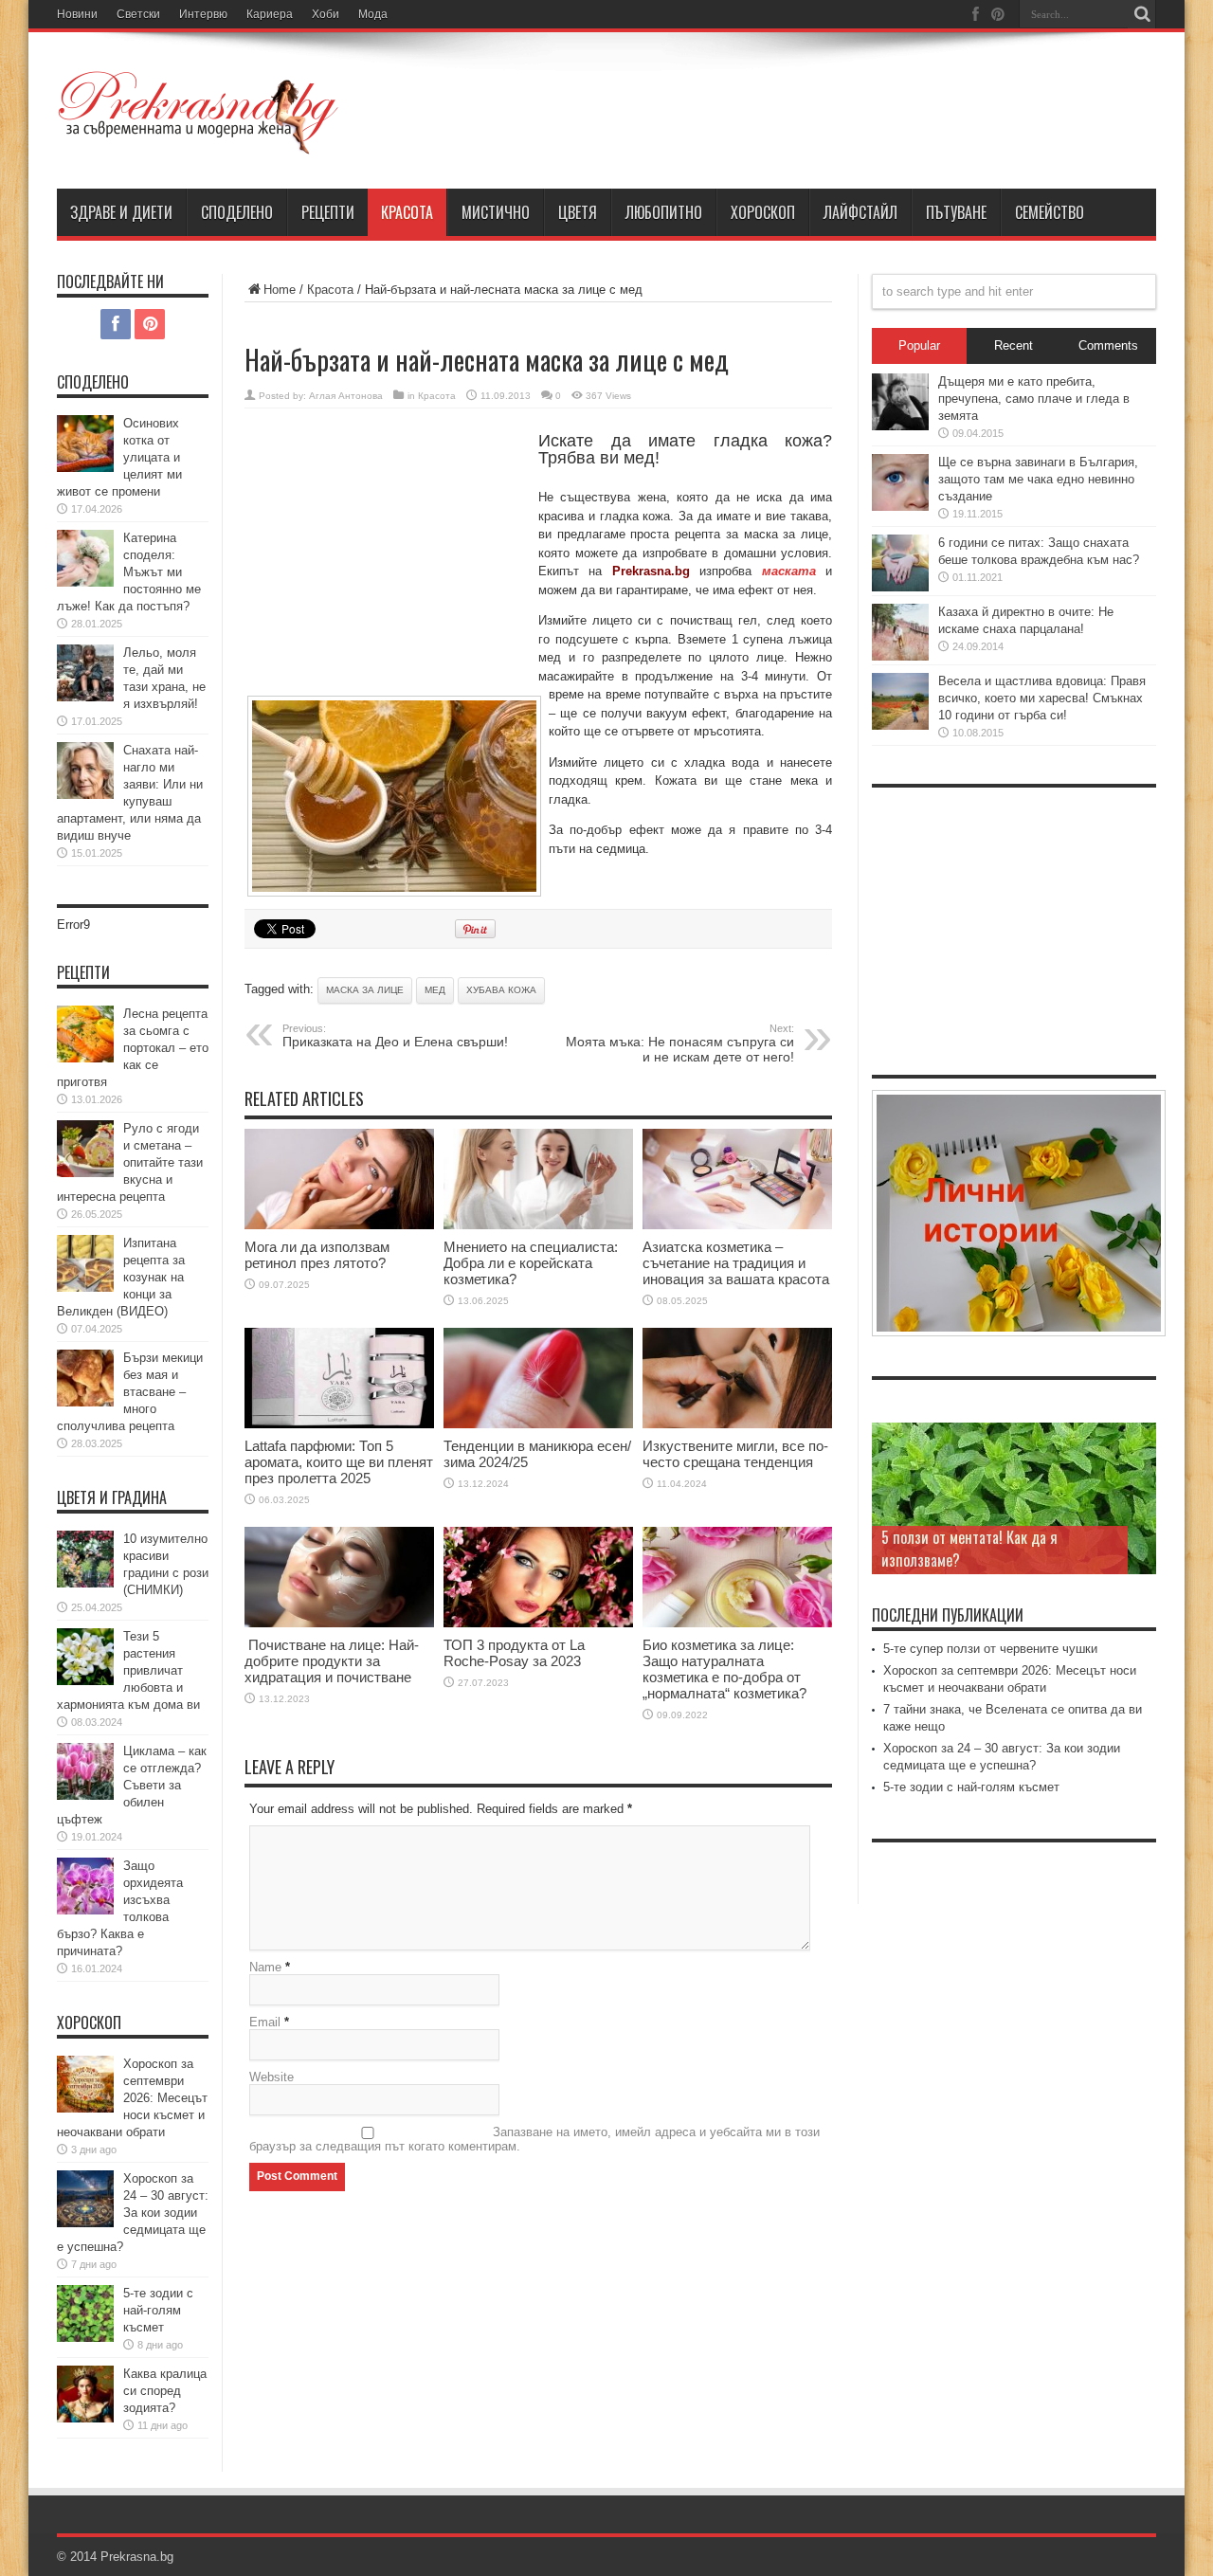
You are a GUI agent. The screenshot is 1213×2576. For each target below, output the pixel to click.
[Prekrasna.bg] (199, 141)
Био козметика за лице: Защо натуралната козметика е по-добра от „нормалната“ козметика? (724, 1669)
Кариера (270, 14)
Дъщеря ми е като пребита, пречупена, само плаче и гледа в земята (1034, 399)
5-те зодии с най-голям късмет (158, 2310)
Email (265, 2022)
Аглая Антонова (346, 396)
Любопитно (664, 212)
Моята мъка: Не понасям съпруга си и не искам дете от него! (680, 1043)
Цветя (578, 212)
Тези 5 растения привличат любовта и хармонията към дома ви (128, 1670)
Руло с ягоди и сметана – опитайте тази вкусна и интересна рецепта (130, 1162)
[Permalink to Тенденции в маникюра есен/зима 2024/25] (538, 1424)
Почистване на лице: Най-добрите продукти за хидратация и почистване (332, 1661)
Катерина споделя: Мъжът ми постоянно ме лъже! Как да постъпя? (129, 572)
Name (265, 1967)
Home (280, 290)
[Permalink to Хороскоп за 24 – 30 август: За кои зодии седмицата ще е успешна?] (85, 2223)
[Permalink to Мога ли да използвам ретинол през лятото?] (339, 1225)
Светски (138, 14)
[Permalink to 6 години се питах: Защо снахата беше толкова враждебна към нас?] (900, 587)
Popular (919, 345)
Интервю (203, 14)
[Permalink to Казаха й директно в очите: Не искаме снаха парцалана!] (900, 656)
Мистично (496, 212)
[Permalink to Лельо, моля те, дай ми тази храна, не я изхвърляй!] (85, 697)
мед (435, 990)
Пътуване (956, 212)
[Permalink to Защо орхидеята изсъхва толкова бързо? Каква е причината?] (85, 1910)
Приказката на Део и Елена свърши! (395, 1036)
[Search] (1142, 14)
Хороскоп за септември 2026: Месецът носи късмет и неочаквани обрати (132, 2098)
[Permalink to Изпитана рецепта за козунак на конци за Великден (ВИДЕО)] (85, 1288)
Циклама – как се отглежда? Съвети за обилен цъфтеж (132, 1785)
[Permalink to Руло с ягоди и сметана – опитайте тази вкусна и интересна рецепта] (85, 1173)
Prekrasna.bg (137, 2557)
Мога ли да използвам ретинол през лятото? (317, 1255)
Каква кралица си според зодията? (165, 2391)
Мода (373, 14)
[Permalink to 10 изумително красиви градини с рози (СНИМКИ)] (85, 1583)
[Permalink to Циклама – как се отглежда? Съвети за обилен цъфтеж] (85, 1796)
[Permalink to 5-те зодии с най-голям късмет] (85, 2338)
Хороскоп (763, 212)
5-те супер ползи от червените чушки (990, 1649)
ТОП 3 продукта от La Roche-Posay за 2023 (514, 1653)
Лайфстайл (860, 212)
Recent (1014, 345)
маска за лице (365, 990)
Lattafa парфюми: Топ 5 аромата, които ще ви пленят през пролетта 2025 (339, 1462)
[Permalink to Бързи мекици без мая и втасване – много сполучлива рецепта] (85, 1402)
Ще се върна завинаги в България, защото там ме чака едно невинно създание (1038, 479)
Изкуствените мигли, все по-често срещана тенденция (735, 1454)
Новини (77, 14)
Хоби (326, 14)
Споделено (237, 212)
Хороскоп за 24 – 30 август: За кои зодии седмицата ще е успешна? (133, 2213)
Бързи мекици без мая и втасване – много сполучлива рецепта (130, 1392)
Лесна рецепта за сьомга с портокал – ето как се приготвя (133, 1048)
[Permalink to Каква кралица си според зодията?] (85, 2418)
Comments (1108, 345)
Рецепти (328, 212)
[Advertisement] (387, 560)
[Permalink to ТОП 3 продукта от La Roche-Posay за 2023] (538, 1623)
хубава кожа (501, 990)
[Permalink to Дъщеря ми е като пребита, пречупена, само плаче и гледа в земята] (900, 426)
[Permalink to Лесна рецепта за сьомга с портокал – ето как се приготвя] (85, 1058)
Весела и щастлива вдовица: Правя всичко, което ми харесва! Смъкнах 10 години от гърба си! (1042, 698)
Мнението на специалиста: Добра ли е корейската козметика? (531, 1263)
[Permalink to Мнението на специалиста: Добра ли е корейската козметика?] (538, 1225)
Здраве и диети (121, 212)
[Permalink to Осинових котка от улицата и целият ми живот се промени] (85, 468)
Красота (407, 212)
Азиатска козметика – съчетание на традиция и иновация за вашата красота (736, 1263)
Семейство (1050, 212)
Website (272, 2077)
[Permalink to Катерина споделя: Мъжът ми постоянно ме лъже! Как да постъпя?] (85, 582)
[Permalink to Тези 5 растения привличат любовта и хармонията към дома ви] (85, 1681)
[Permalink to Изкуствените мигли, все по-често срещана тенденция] (737, 1424)
